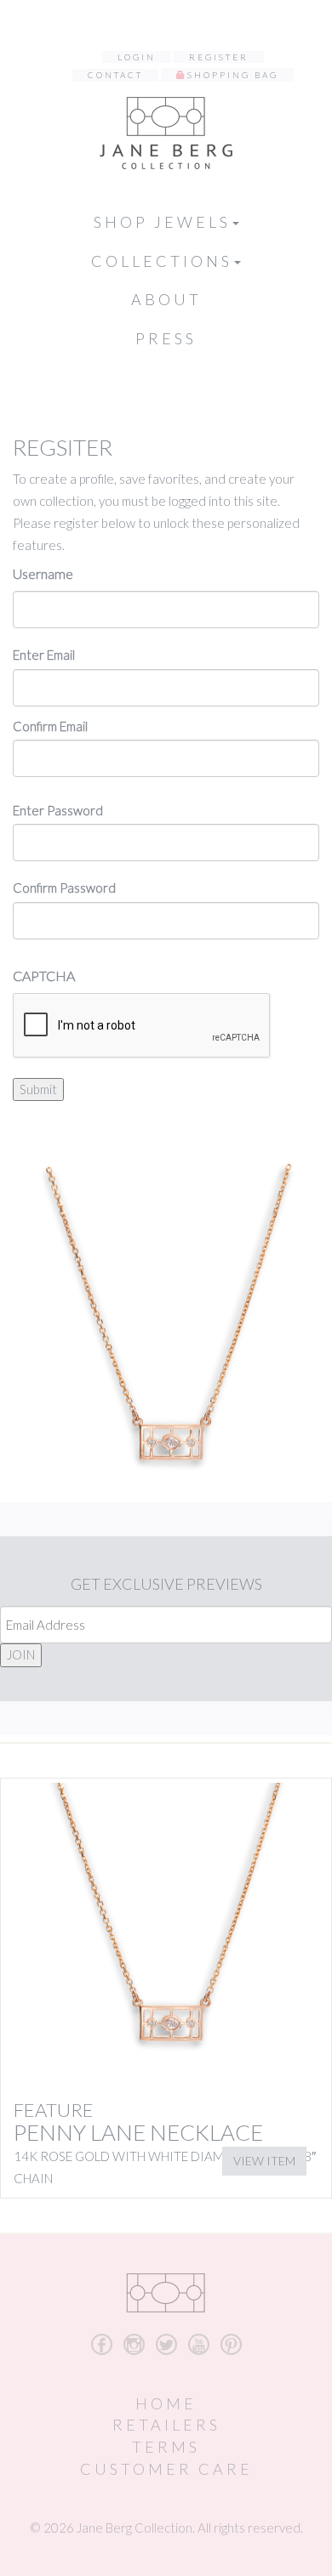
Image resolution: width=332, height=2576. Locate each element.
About (166, 299)
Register (219, 57)
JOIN (21, 1654)
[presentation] (142, 1026)
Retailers (166, 2425)
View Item (264, 2161)
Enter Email (44, 655)
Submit (38, 1089)
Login (137, 57)
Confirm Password (64, 888)
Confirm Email (50, 726)
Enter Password (58, 810)
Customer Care (166, 2469)
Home (166, 2403)
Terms (166, 2447)
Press (166, 338)
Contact (115, 75)
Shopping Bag (233, 75)
